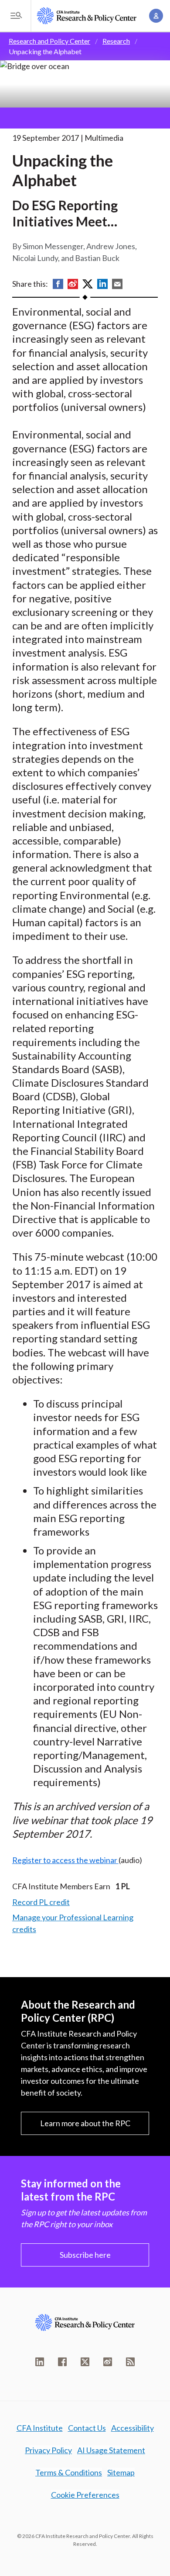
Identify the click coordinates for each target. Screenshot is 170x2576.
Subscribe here (85, 2255)
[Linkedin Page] (40, 2362)
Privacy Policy (48, 2450)
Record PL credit (41, 1902)
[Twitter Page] (85, 2362)
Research (116, 41)
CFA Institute (40, 2428)
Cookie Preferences (85, 2495)
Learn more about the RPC (85, 2123)
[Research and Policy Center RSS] (130, 2362)
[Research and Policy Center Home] (87, 16)
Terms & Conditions (69, 2472)
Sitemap (121, 2472)
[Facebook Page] (62, 2362)
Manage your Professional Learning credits (73, 1923)
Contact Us (87, 2428)
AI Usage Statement (111, 2450)
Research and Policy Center (49, 41)
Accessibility (133, 2428)
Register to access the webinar (65, 1860)
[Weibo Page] (108, 2362)
